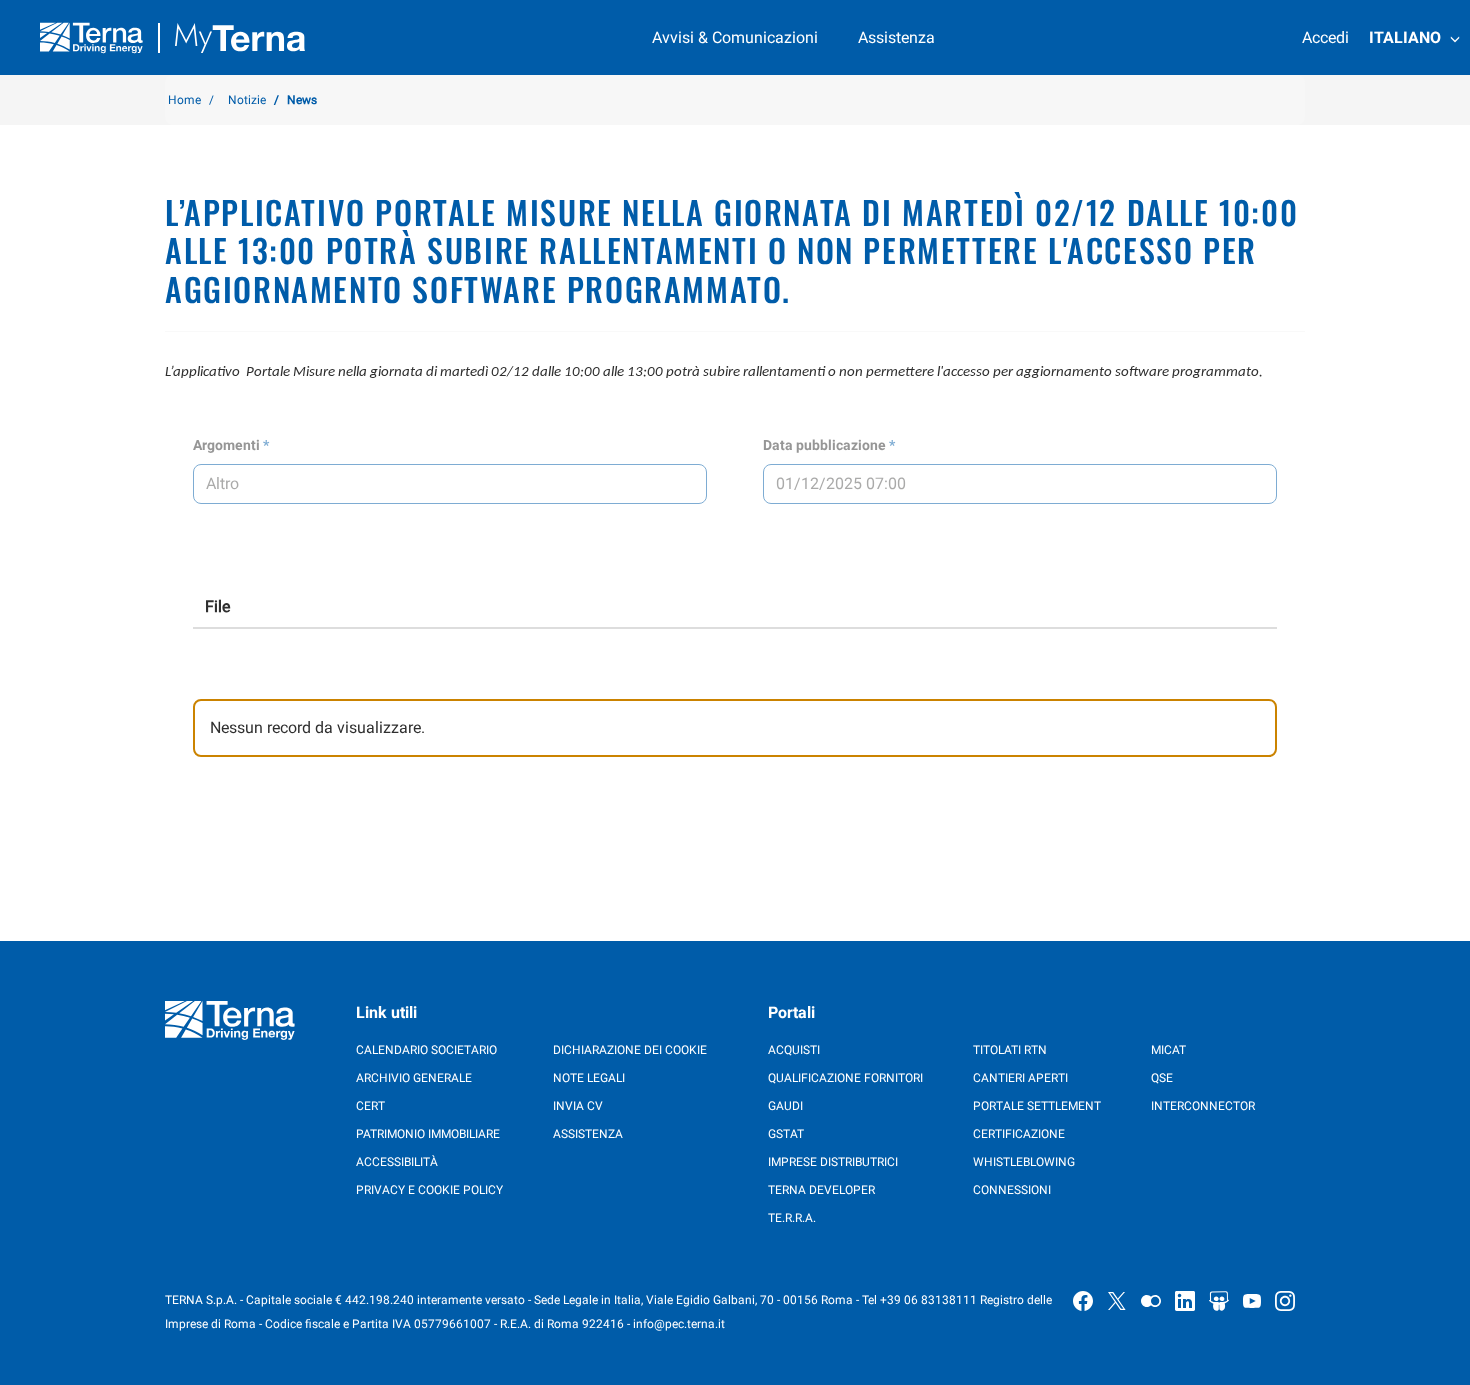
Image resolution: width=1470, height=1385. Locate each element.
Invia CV (578, 1106)
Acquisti (794, 1050)
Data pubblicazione (824, 445)
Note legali (589, 1078)
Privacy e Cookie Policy (429, 1190)
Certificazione (1019, 1134)
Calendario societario (426, 1050)
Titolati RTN (1010, 1050)
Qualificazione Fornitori (845, 1078)
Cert (370, 1106)
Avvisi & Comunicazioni (735, 37)
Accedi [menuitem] (1325, 37)
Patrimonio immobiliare (428, 1134)
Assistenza (896, 37)
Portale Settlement (1037, 1106)
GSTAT (786, 1134)
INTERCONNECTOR (1203, 1106)
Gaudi (785, 1106)
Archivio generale (414, 1078)
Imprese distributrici (833, 1162)
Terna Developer (821, 1190)
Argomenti (226, 445)
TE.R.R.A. (792, 1218)
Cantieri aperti (1020, 1078)
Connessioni (1012, 1190)
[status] (735, 728)
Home (184, 100)
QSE (1162, 1078)
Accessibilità (397, 1162)
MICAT (1168, 1050)
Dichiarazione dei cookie (630, 1050)
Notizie (247, 100)
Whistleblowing (1024, 1162)
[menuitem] (1414, 38)
